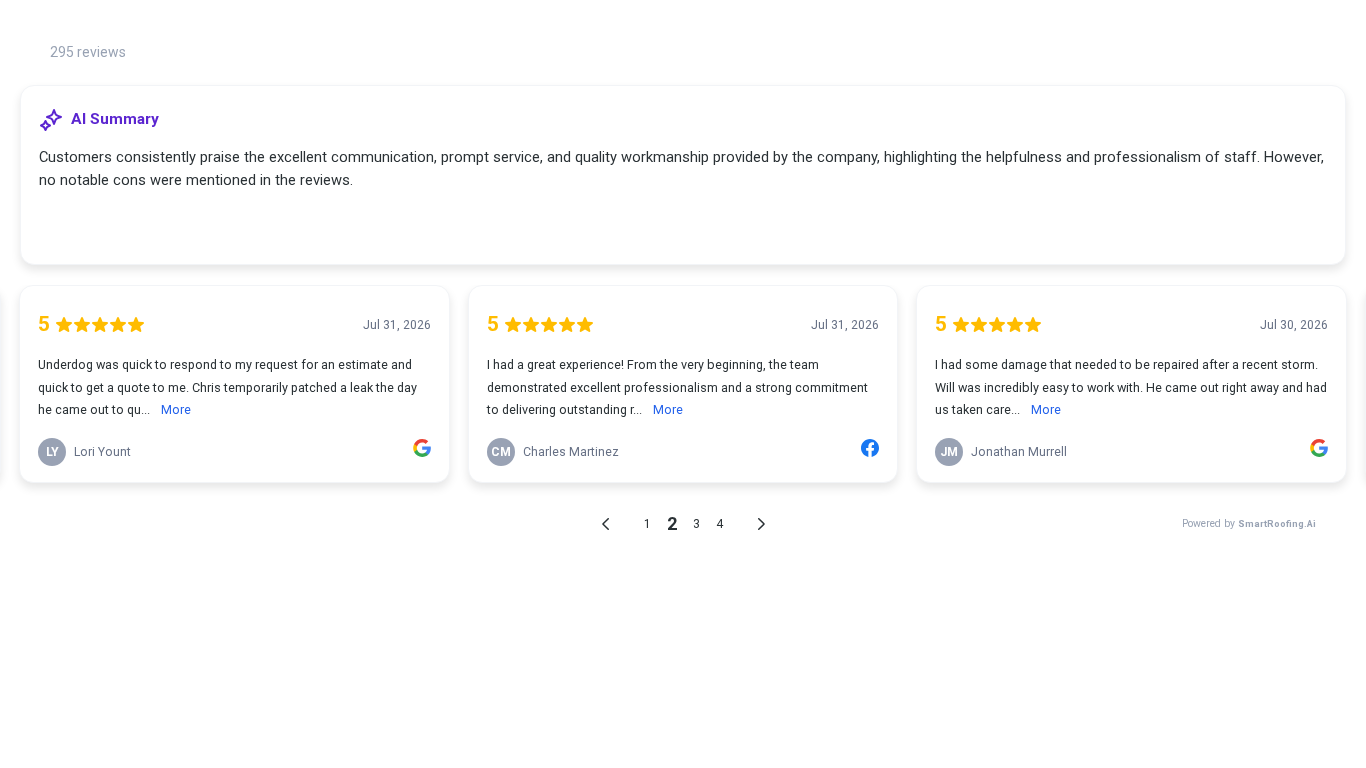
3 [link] (696, 524)
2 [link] (672, 523)
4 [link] (719, 524)
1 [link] (647, 524)
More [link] (176, 409)
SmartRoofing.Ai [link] (1277, 523)
